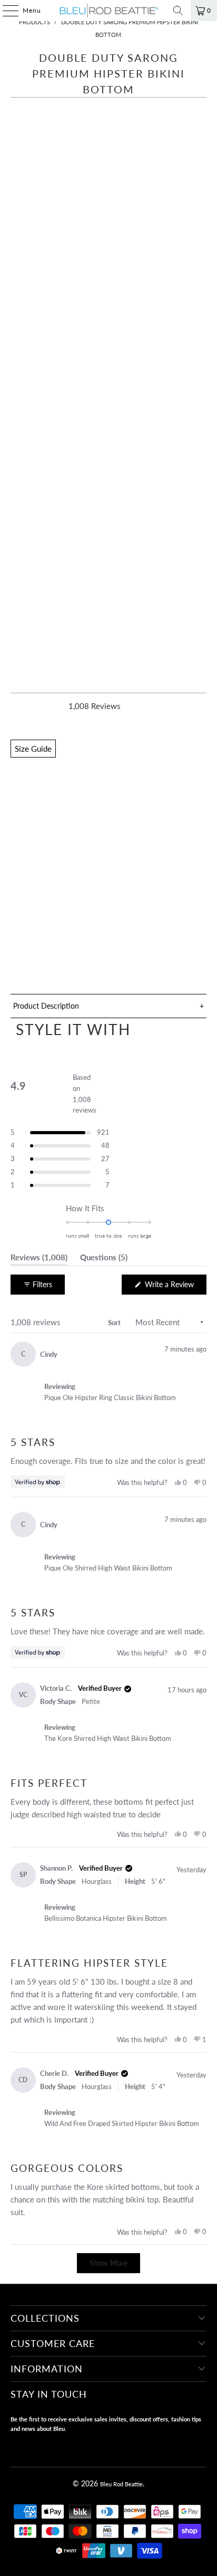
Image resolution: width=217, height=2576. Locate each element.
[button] (108, 960)
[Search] (178, 11)
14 (137, 831)
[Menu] (5, 11)
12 (113, 831)
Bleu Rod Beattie (121, 2484)
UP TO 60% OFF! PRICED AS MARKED (85, 864)
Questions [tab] (104, 1259)
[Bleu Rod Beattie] (108, 11)
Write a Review (175, 1287)
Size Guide (33, 749)
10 (88, 831)
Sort (114, 1323)
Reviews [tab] (39, 1259)
